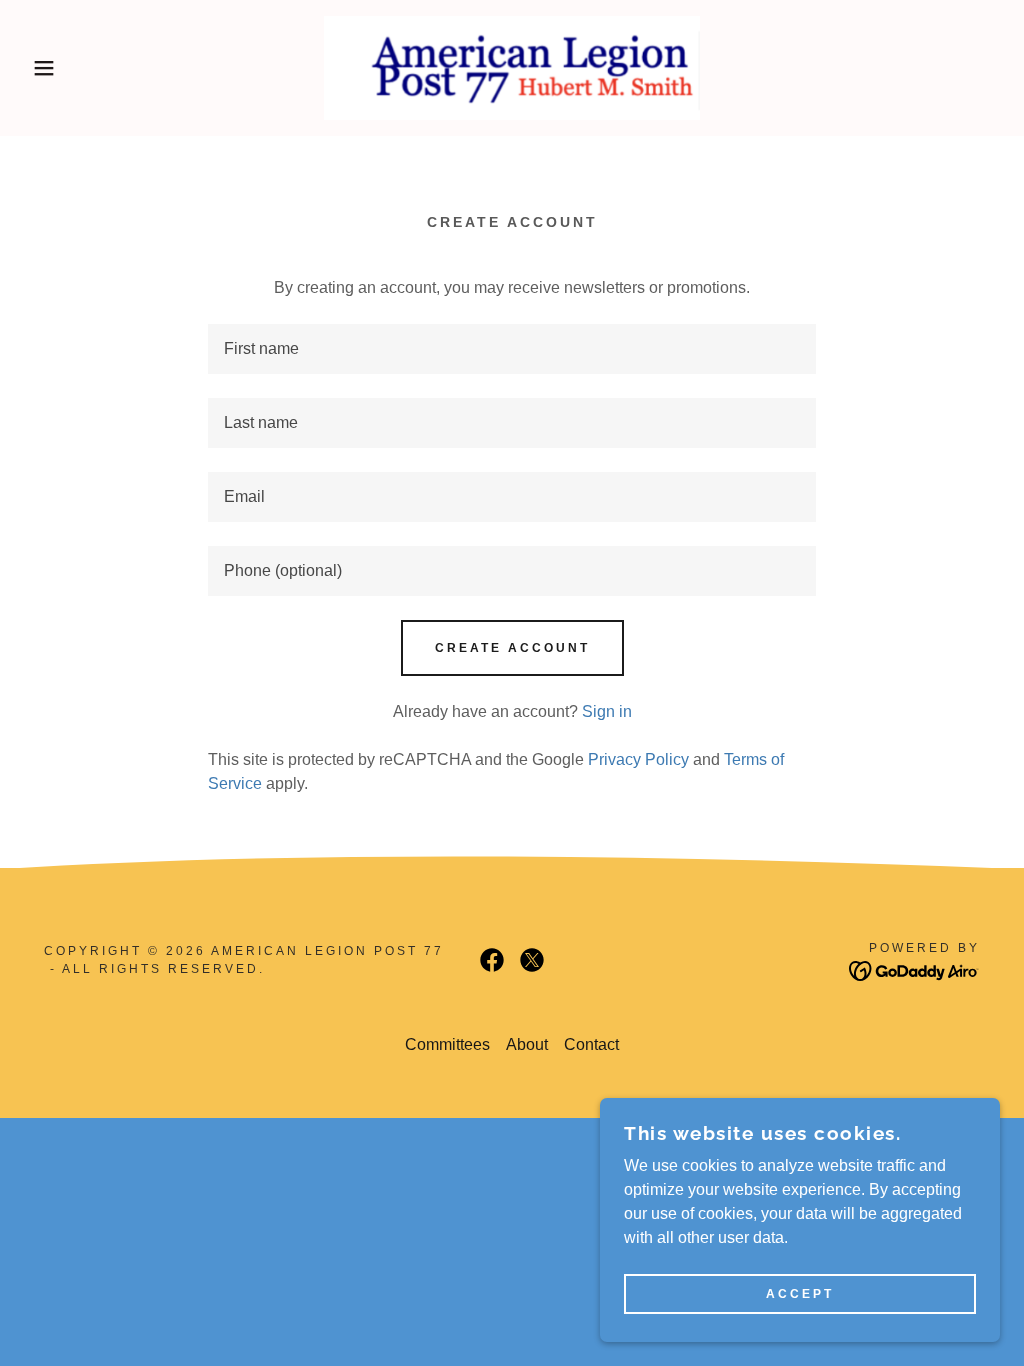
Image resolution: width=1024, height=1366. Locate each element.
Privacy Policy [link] (638, 759)
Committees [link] (447, 1044)
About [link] (527, 1044)
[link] (512, 66)
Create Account (512, 648)
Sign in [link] (607, 711)
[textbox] (512, 349)
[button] (51, 68)
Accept (800, 1294)
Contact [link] (591, 1044)
